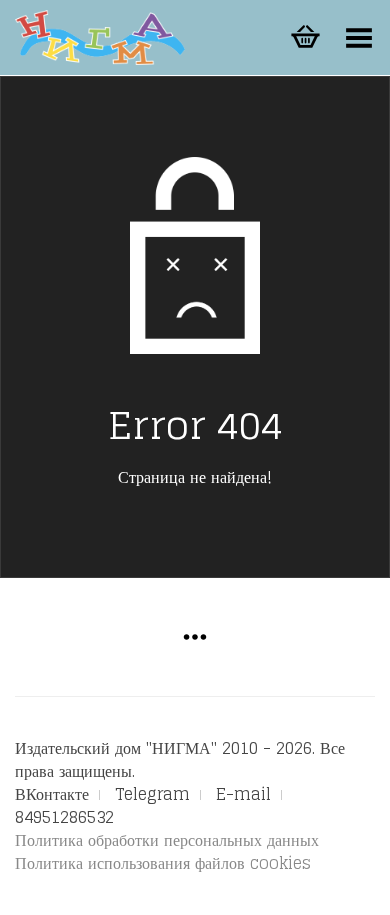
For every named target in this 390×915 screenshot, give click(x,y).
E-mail (243, 794)
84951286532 (64, 817)
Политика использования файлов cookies (163, 863)
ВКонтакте (52, 794)
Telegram (152, 794)
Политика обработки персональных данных (167, 840)
